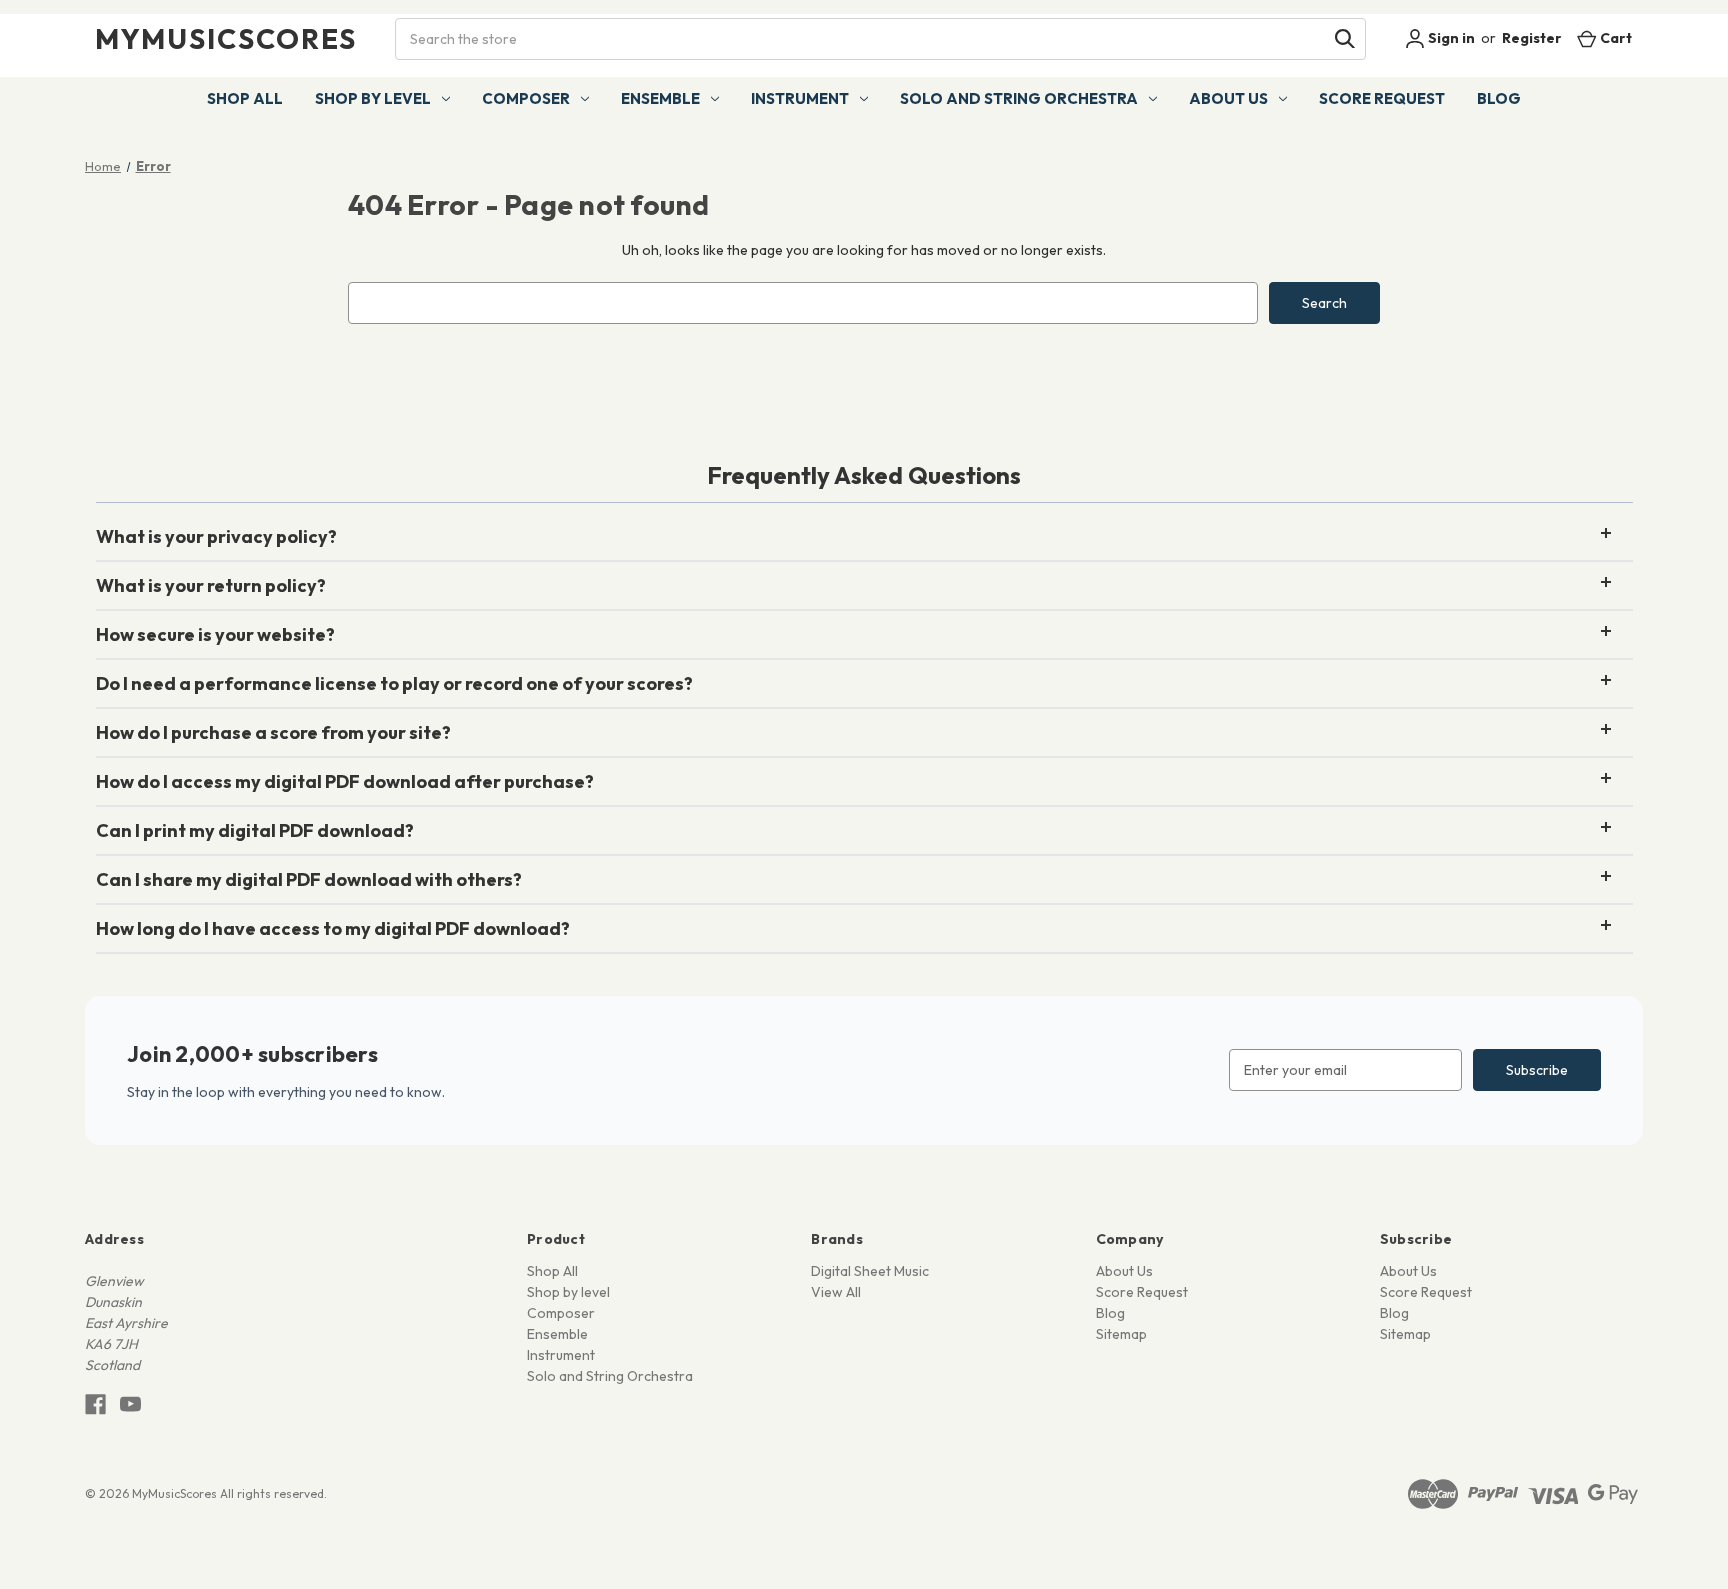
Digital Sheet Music (870, 1271)
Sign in (1450, 38)
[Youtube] (130, 1404)
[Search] (1345, 39)
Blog (1499, 98)
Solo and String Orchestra (1019, 98)
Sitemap (1121, 1334)
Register (1532, 38)
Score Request (1382, 98)
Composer (526, 98)
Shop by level (373, 98)
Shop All (245, 98)
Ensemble (660, 98)
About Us (1228, 98)
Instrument (800, 98)
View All (836, 1292)
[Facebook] (95, 1404)
